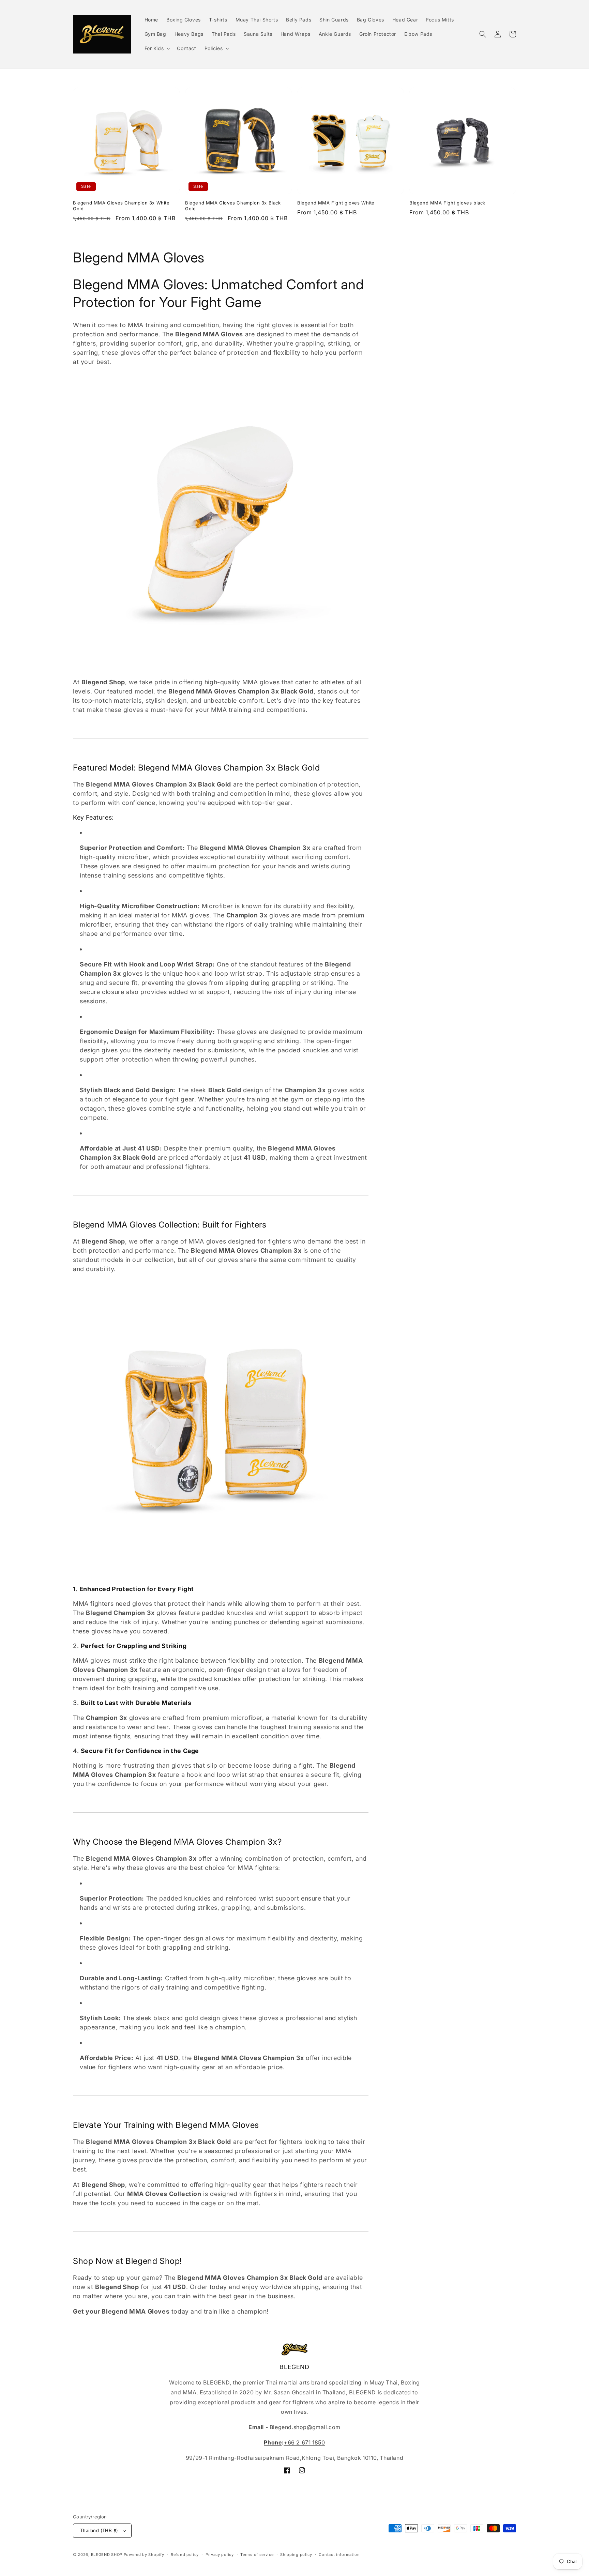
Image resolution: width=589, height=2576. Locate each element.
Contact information (339, 2555)
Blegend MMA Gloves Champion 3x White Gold (121, 206)
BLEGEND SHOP (107, 2555)
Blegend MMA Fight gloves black (447, 203)
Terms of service (257, 2555)
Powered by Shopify (144, 2555)
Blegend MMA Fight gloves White (336, 203)
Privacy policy (220, 2555)
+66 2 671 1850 (304, 2442)
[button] (157, 48)
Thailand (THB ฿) (99, 2530)
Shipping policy (296, 2555)
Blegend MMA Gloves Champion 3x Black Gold (233, 206)
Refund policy (185, 2555)
